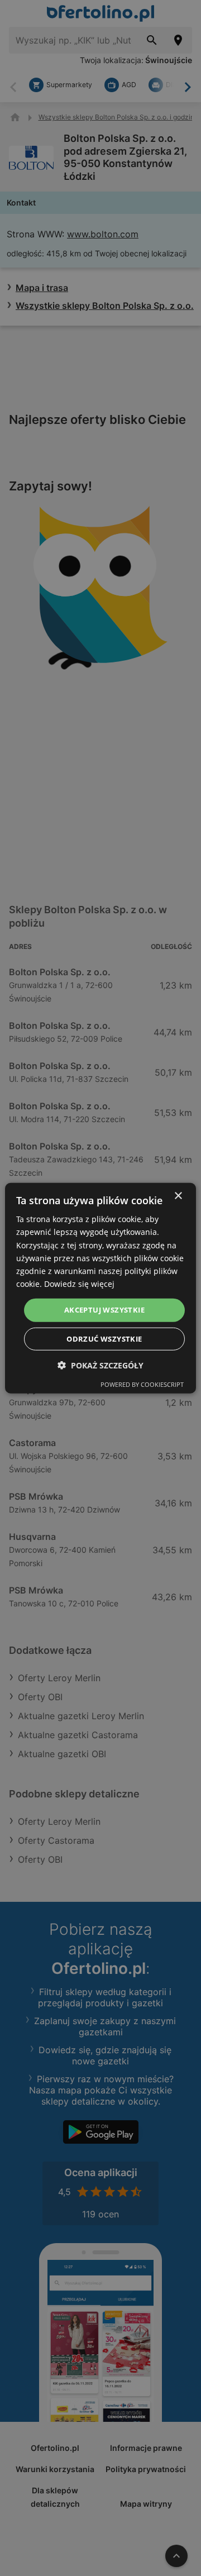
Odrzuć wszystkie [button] (104, 1338)
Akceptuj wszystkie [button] (104, 1310)
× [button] (178, 1196)
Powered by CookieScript (142, 1384)
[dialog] (100, 1288)
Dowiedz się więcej (79, 1284)
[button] (100, 1365)
